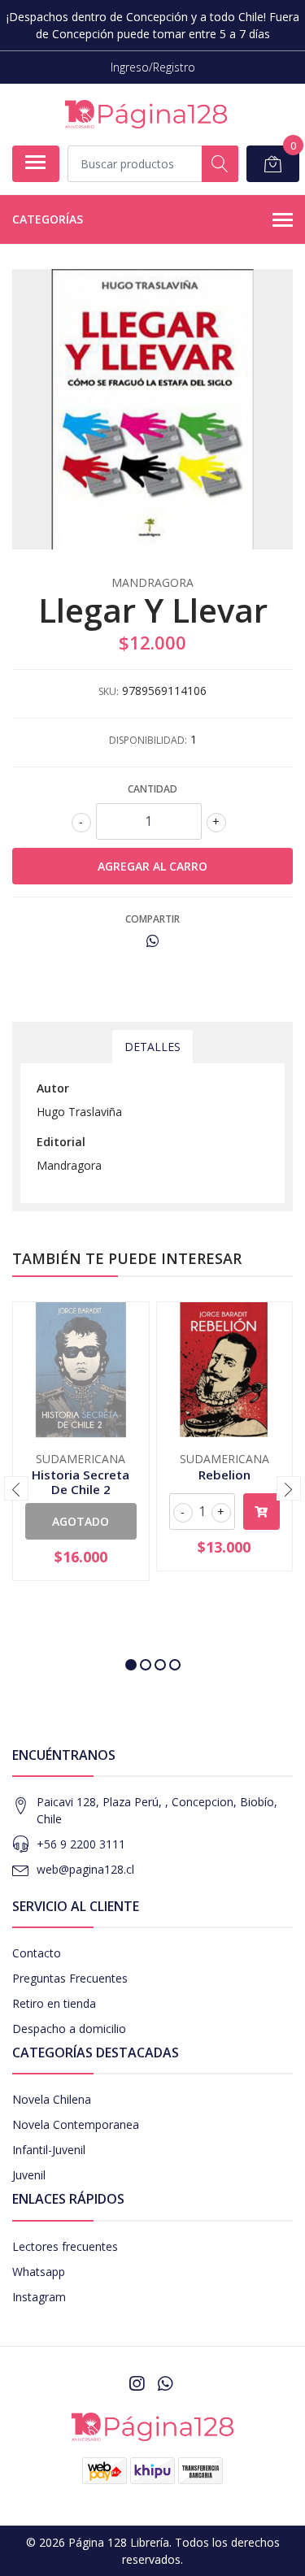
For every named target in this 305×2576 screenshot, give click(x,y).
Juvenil (29, 2175)
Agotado (81, 1521)
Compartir (152, 919)
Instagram (39, 2297)
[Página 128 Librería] (146, 114)
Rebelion (224, 1475)
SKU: (109, 691)
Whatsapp (39, 2272)
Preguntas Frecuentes (70, 1978)
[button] (131, 1665)
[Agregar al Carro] (262, 1512)
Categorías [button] (48, 219)
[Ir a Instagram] (137, 2383)
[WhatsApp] (164, 2383)
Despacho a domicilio (69, 2029)
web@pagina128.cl (85, 1869)
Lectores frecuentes (65, 2246)
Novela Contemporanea (76, 2124)
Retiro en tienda (54, 2003)
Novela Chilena (52, 2099)
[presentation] (16, 1488)
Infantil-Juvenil (49, 2150)
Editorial (61, 1142)
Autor (53, 1088)
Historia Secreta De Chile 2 (81, 1482)
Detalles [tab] (152, 1047)
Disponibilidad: (148, 740)
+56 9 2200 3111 (81, 1844)
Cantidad (152, 789)
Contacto (37, 1953)
